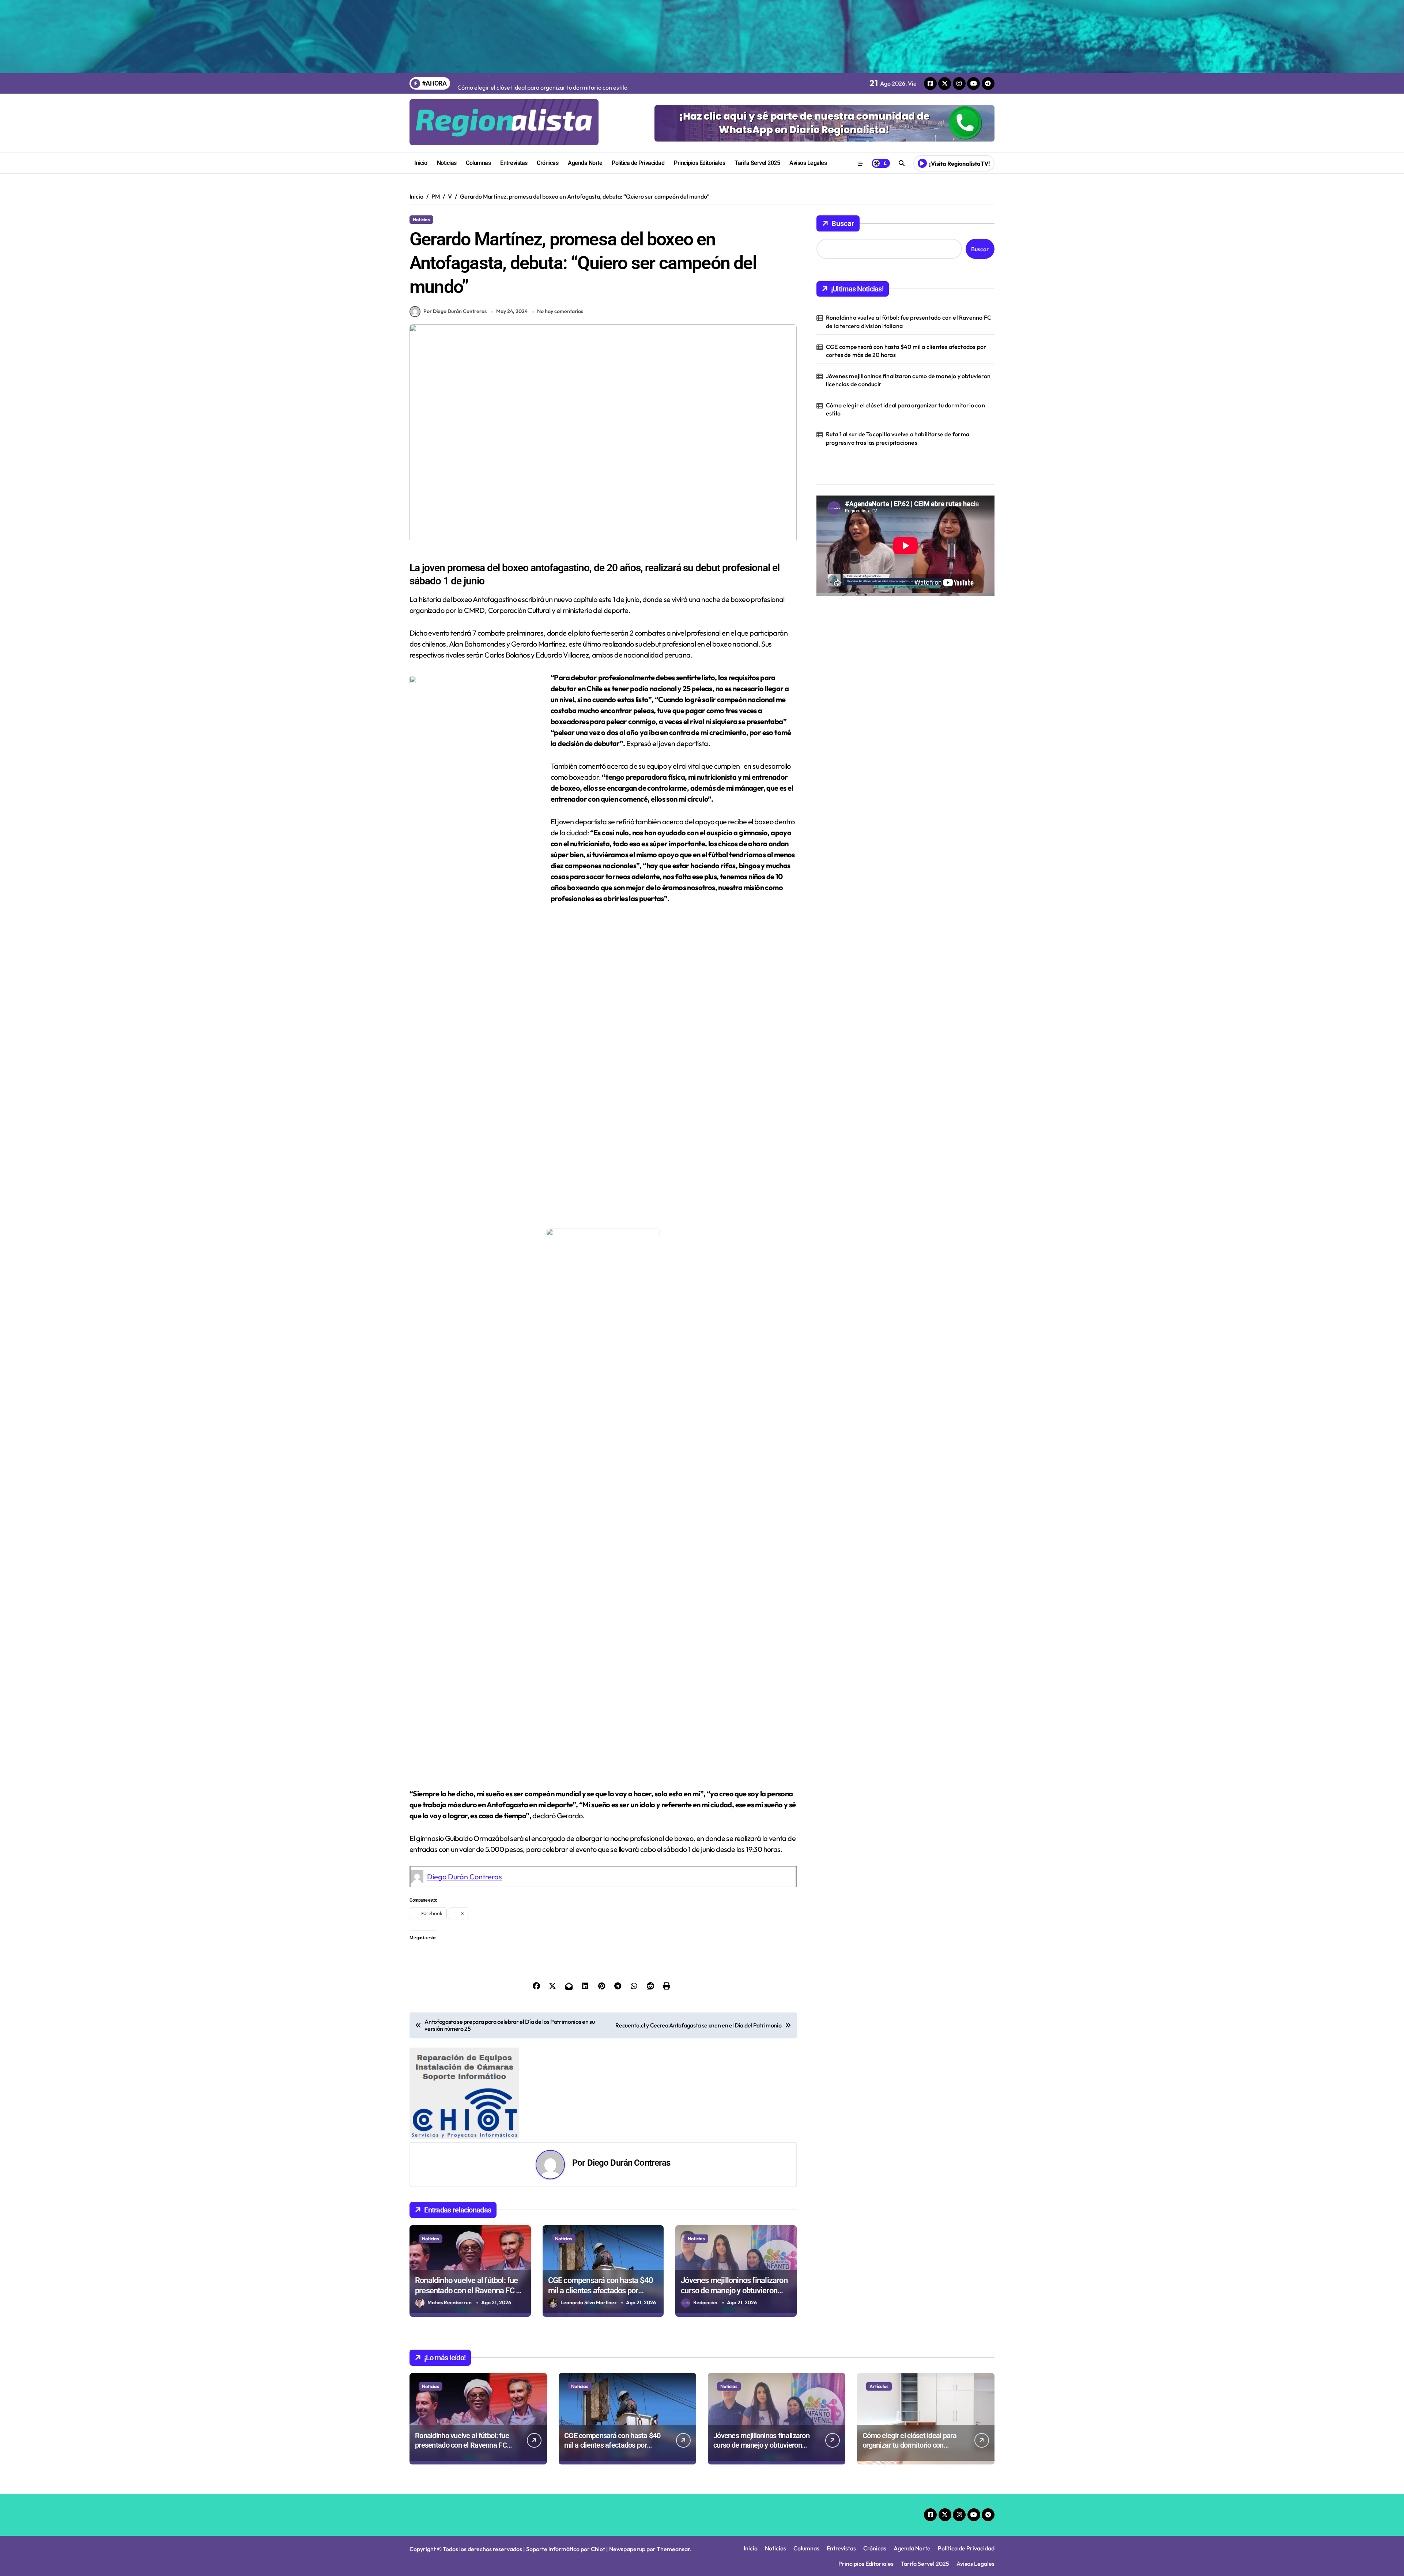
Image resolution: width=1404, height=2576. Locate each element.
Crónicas (548, 163)
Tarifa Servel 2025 (757, 163)
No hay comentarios (560, 311)
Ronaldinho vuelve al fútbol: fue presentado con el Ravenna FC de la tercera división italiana (469, 2199)
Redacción (705, 2211)
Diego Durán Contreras (465, 1877)
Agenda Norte (585, 163)
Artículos (879, 2295)
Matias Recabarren (450, 2211)
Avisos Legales (808, 163)
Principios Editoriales (699, 163)
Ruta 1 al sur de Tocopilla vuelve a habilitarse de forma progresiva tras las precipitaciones (898, 438)
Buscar (843, 223)
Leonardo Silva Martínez (589, 2211)
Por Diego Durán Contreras (455, 311)
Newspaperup (627, 2458)
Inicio (421, 163)
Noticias (447, 163)
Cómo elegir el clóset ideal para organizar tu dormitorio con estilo (905, 409)
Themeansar (673, 2458)
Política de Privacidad (638, 163)
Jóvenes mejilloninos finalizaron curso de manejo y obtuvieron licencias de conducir (734, 2199)
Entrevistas (514, 163)
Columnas (478, 163)
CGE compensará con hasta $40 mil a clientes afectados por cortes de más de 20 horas (601, 2199)
